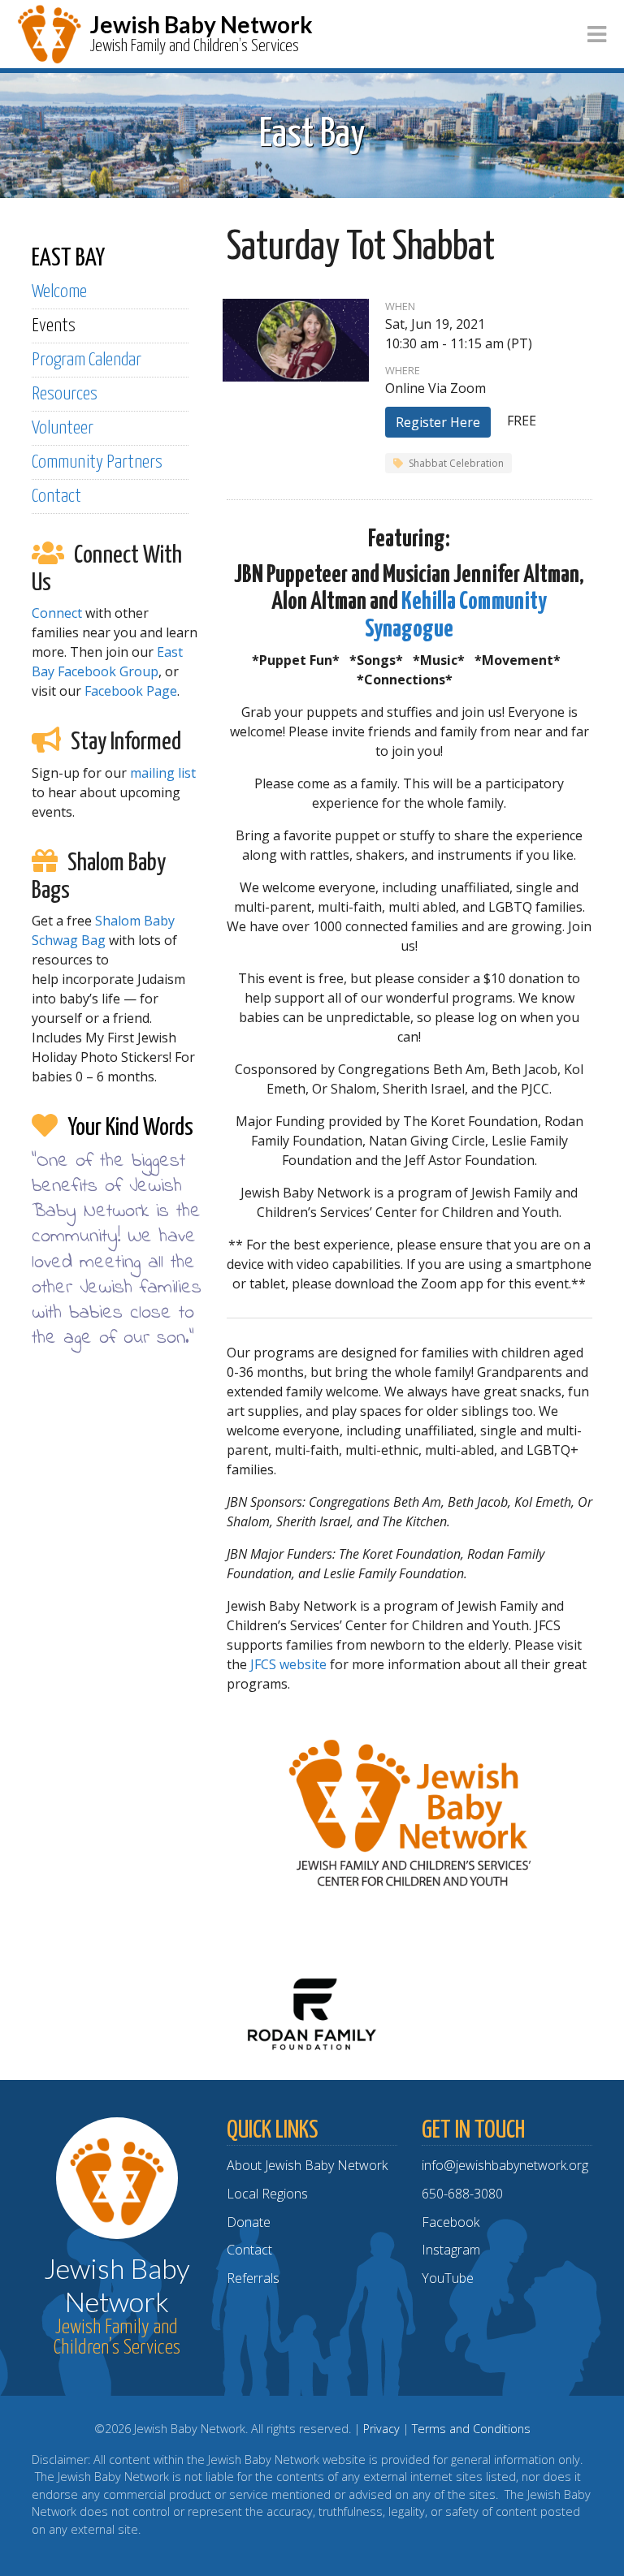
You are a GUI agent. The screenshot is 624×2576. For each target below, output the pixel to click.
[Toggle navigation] (597, 35)
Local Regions (267, 2194)
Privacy (381, 2429)
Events (54, 326)
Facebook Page (131, 691)
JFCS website (288, 1664)
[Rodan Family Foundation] (312, 2013)
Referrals (253, 2278)
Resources (65, 394)
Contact (56, 496)
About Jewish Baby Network (307, 2165)
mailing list (163, 773)
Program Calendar (87, 360)
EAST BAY (68, 258)
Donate (249, 2222)
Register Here (438, 422)
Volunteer (63, 428)
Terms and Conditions (471, 2429)
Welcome (59, 292)
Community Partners (97, 462)
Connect (57, 613)
